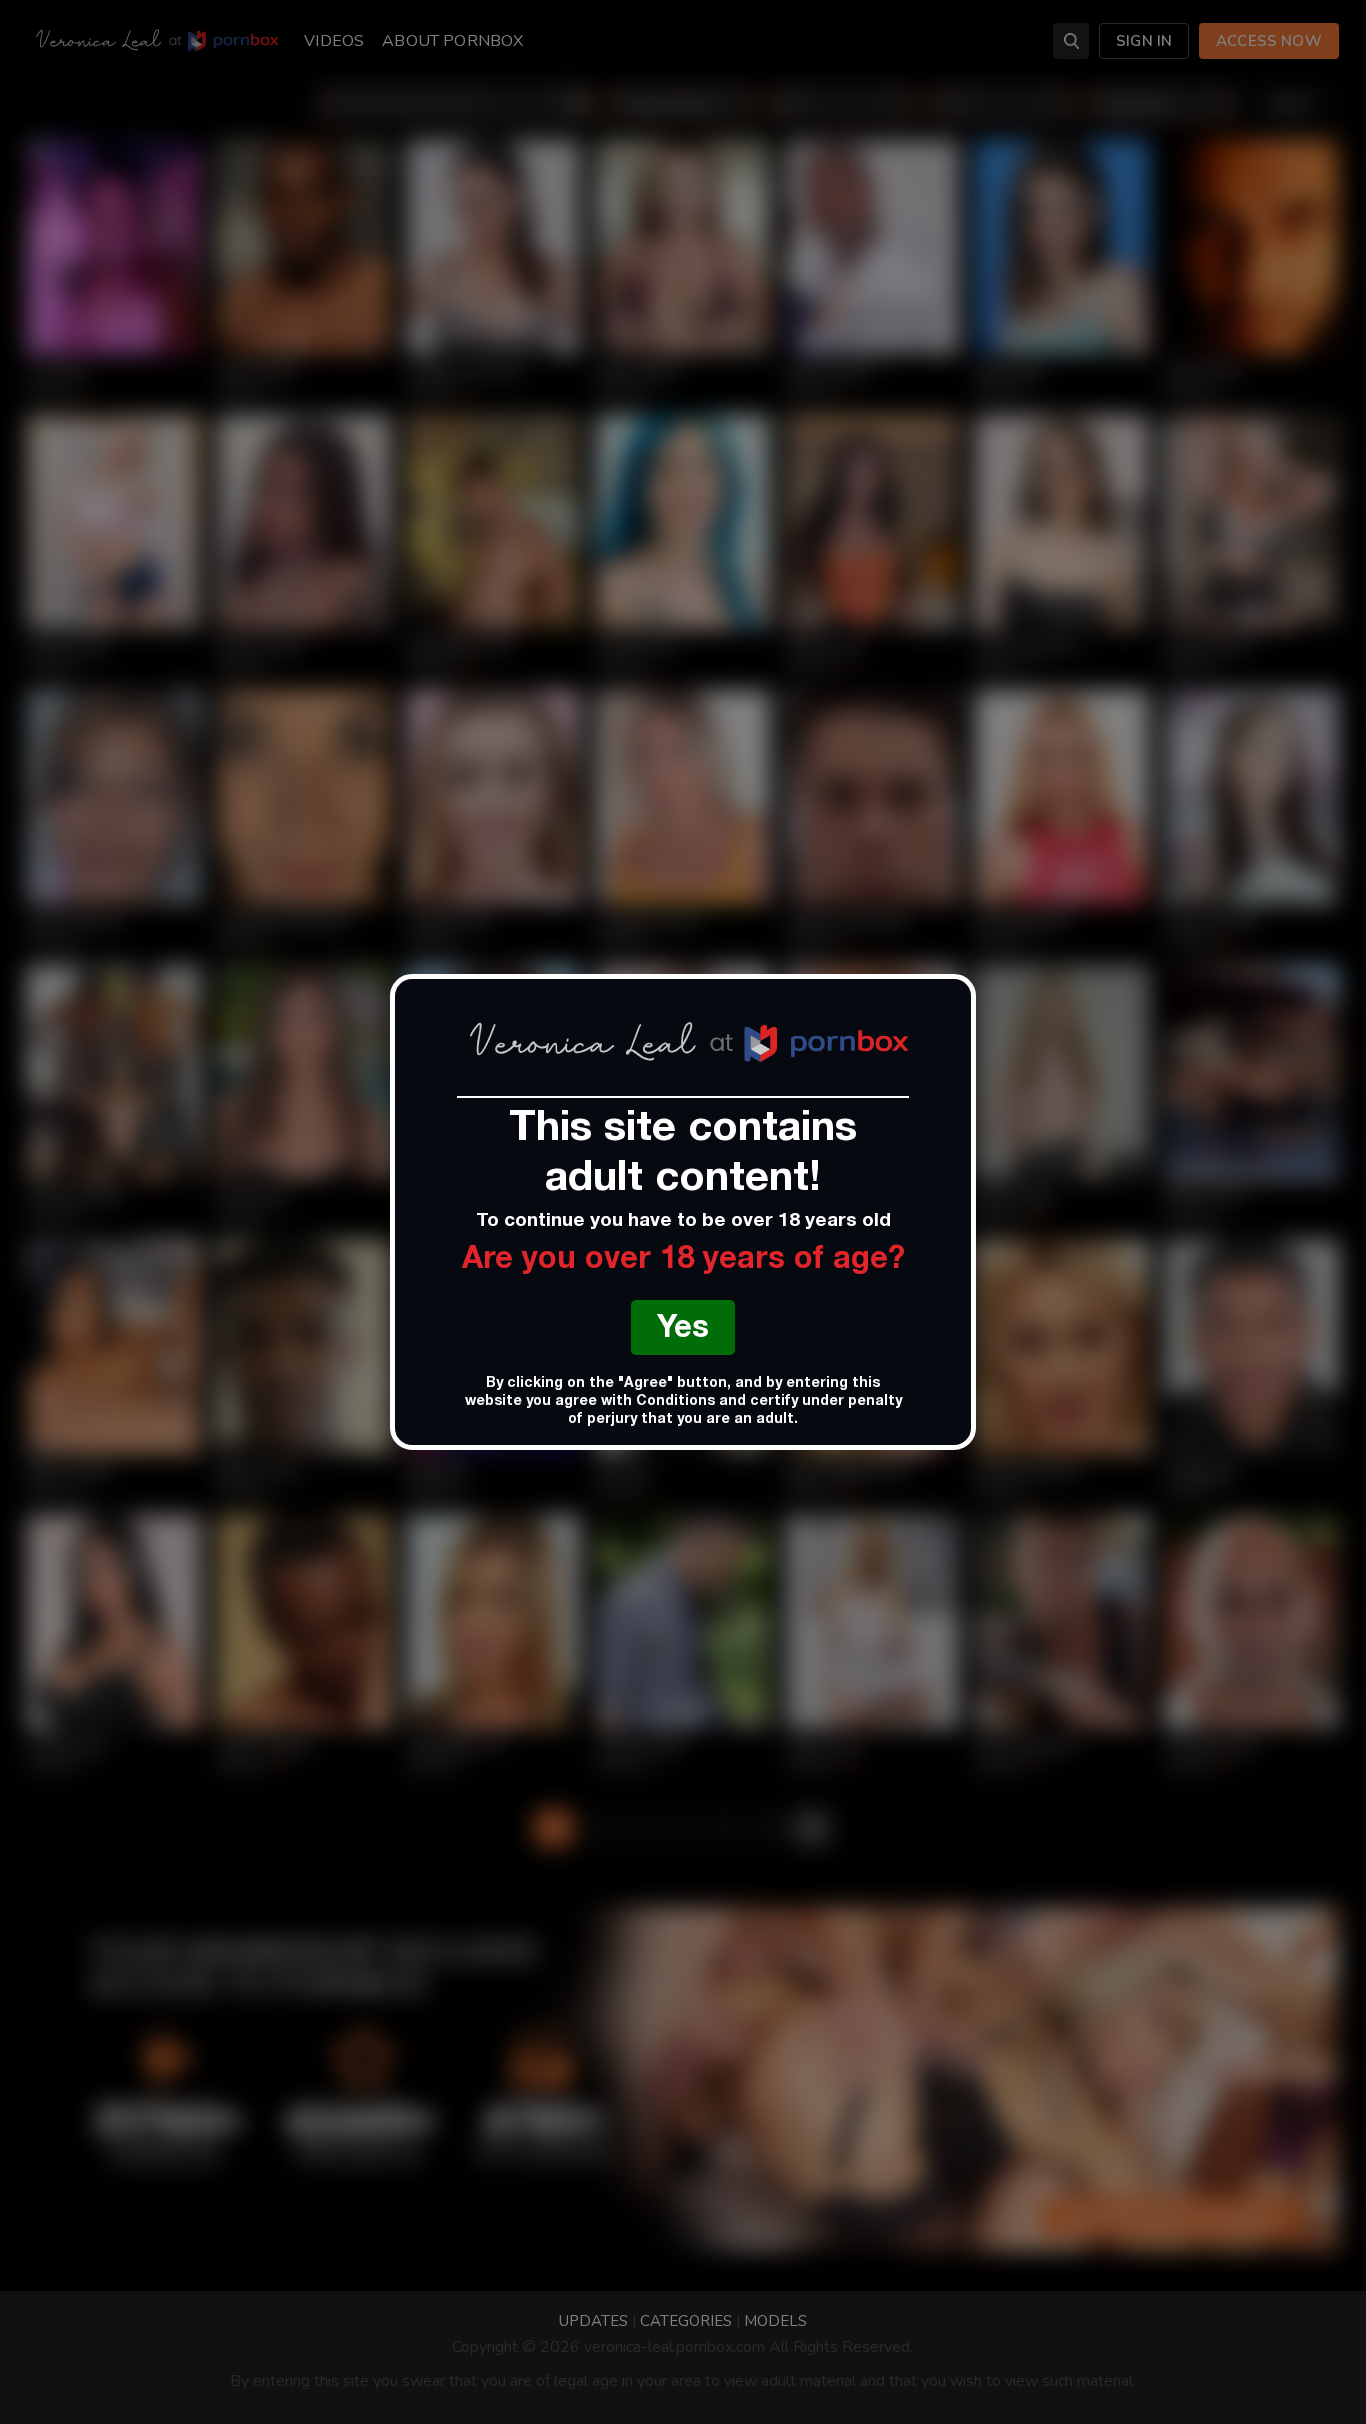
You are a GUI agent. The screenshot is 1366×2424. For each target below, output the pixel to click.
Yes (683, 1330)
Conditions (675, 1402)
